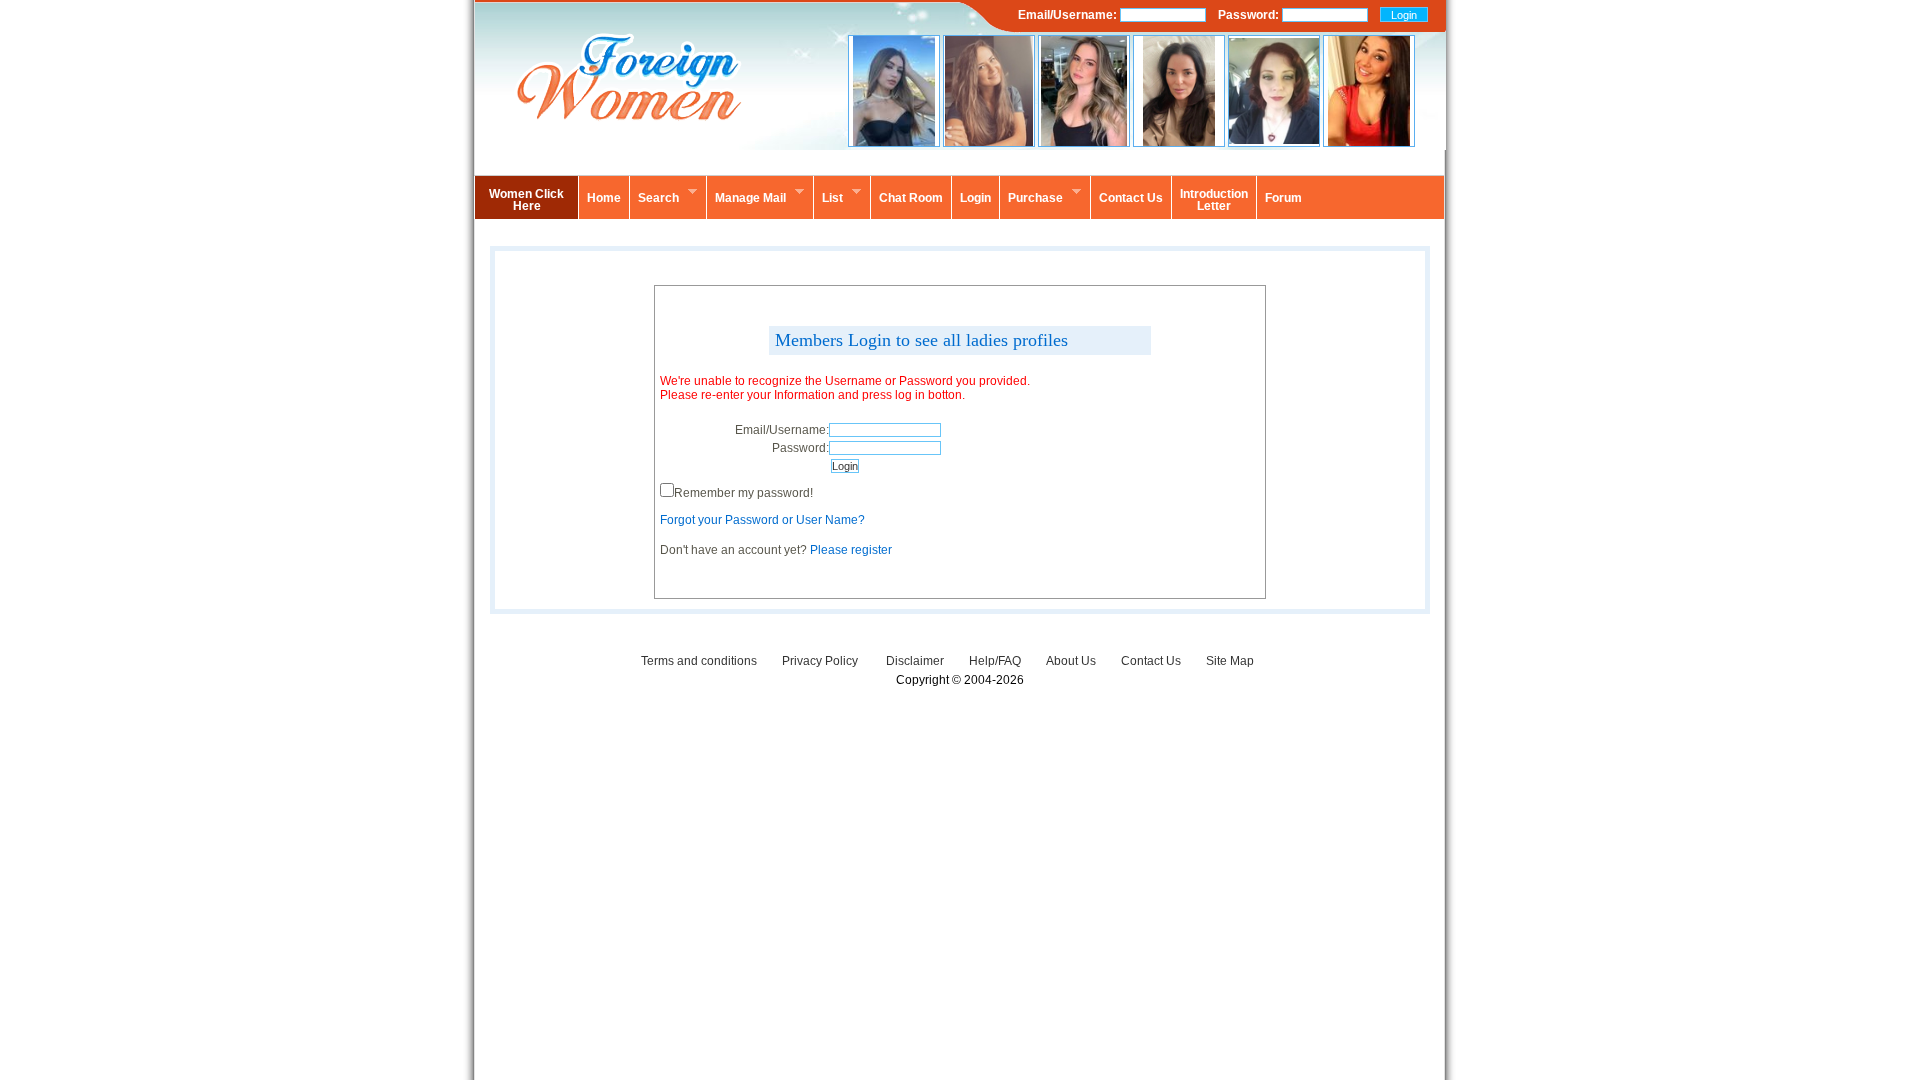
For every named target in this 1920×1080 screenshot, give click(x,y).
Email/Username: (1069, 15)
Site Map (1230, 661)
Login (975, 198)
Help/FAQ (995, 661)
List (828, 195)
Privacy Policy (821, 661)
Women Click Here (526, 200)
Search (654, 195)
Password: (1250, 15)
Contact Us (1151, 661)
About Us (1071, 661)
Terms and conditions (699, 661)
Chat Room (911, 198)
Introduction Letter (1214, 200)
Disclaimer (915, 661)
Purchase (1031, 195)
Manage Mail (746, 195)
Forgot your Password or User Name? (762, 520)
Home (604, 198)
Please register (851, 550)
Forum (1283, 198)
